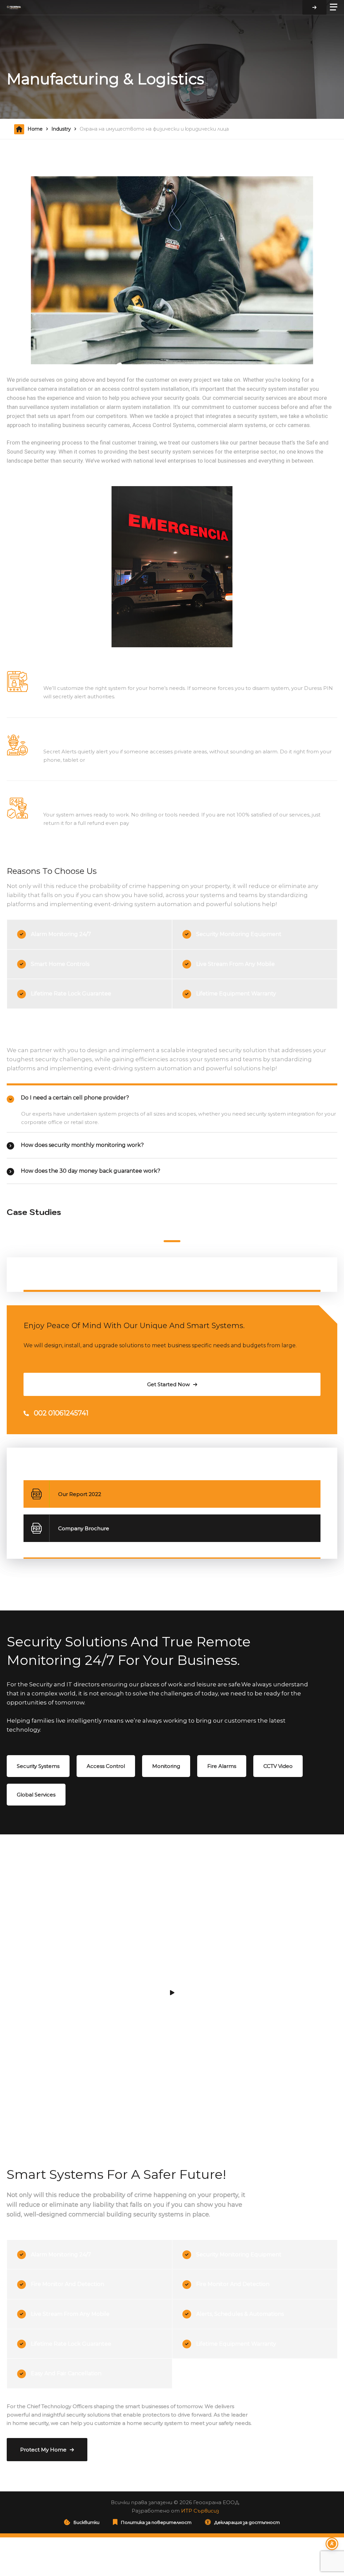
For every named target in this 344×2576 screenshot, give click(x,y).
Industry (61, 129)
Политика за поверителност (156, 2522)
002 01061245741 (61, 1413)
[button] (172, 1241)
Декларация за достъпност (247, 2522)
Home (35, 129)
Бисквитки (87, 2522)
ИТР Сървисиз (200, 2511)
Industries (32, 1270)
